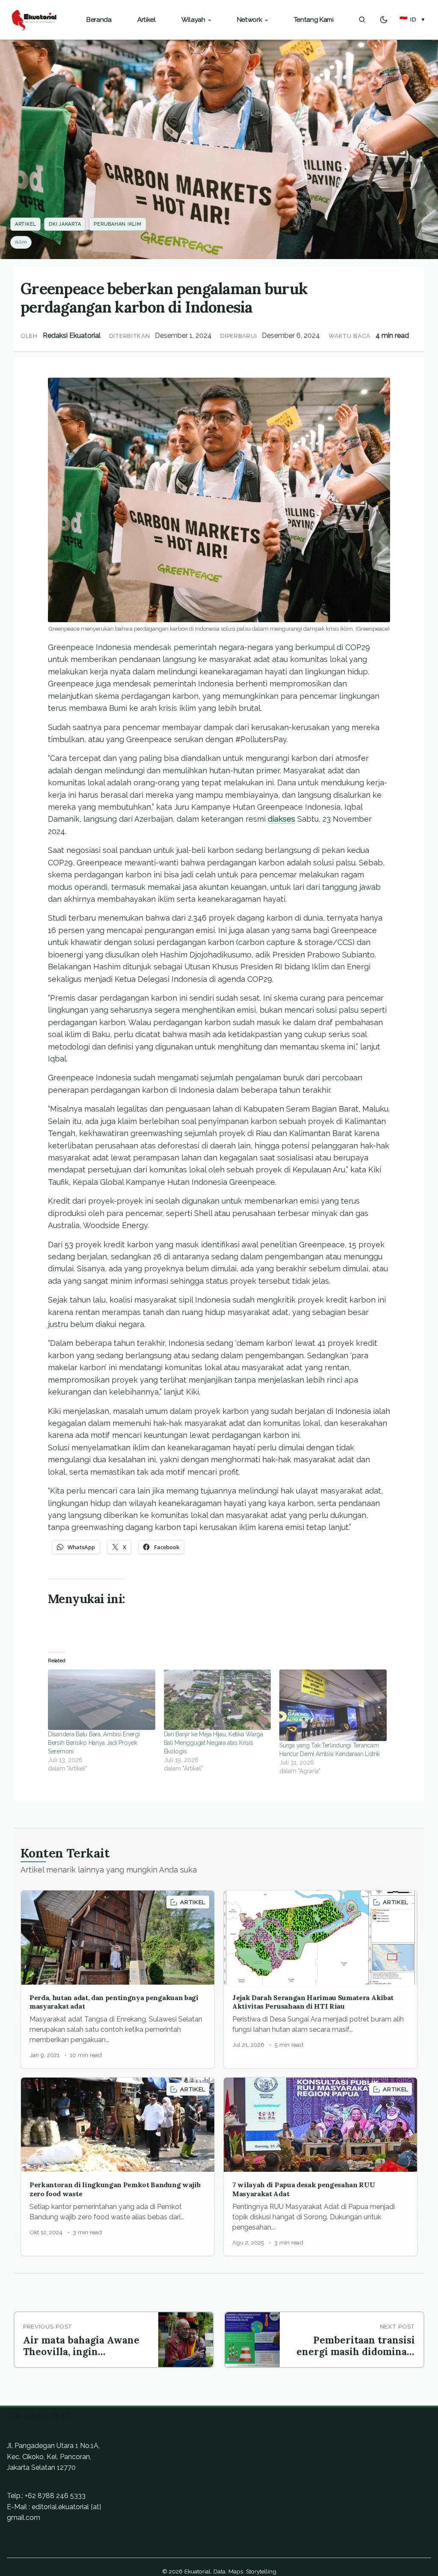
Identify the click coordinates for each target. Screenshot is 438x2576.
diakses (281, 819)
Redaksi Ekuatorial (72, 335)
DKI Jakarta (65, 224)
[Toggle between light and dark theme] (384, 20)
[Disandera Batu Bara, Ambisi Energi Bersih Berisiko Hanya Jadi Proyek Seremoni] (102, 1700)
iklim (21, 242)
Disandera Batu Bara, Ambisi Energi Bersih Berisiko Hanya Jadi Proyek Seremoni (94, 1743)
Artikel (25, 224)
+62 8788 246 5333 (55, 2496)
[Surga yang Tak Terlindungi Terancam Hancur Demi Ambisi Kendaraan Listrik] (333, 1705)
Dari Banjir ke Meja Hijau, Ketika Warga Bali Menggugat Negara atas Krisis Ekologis (213, 1743)
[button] (413, 20)
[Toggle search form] (362, 20)
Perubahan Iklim (117, 224)
